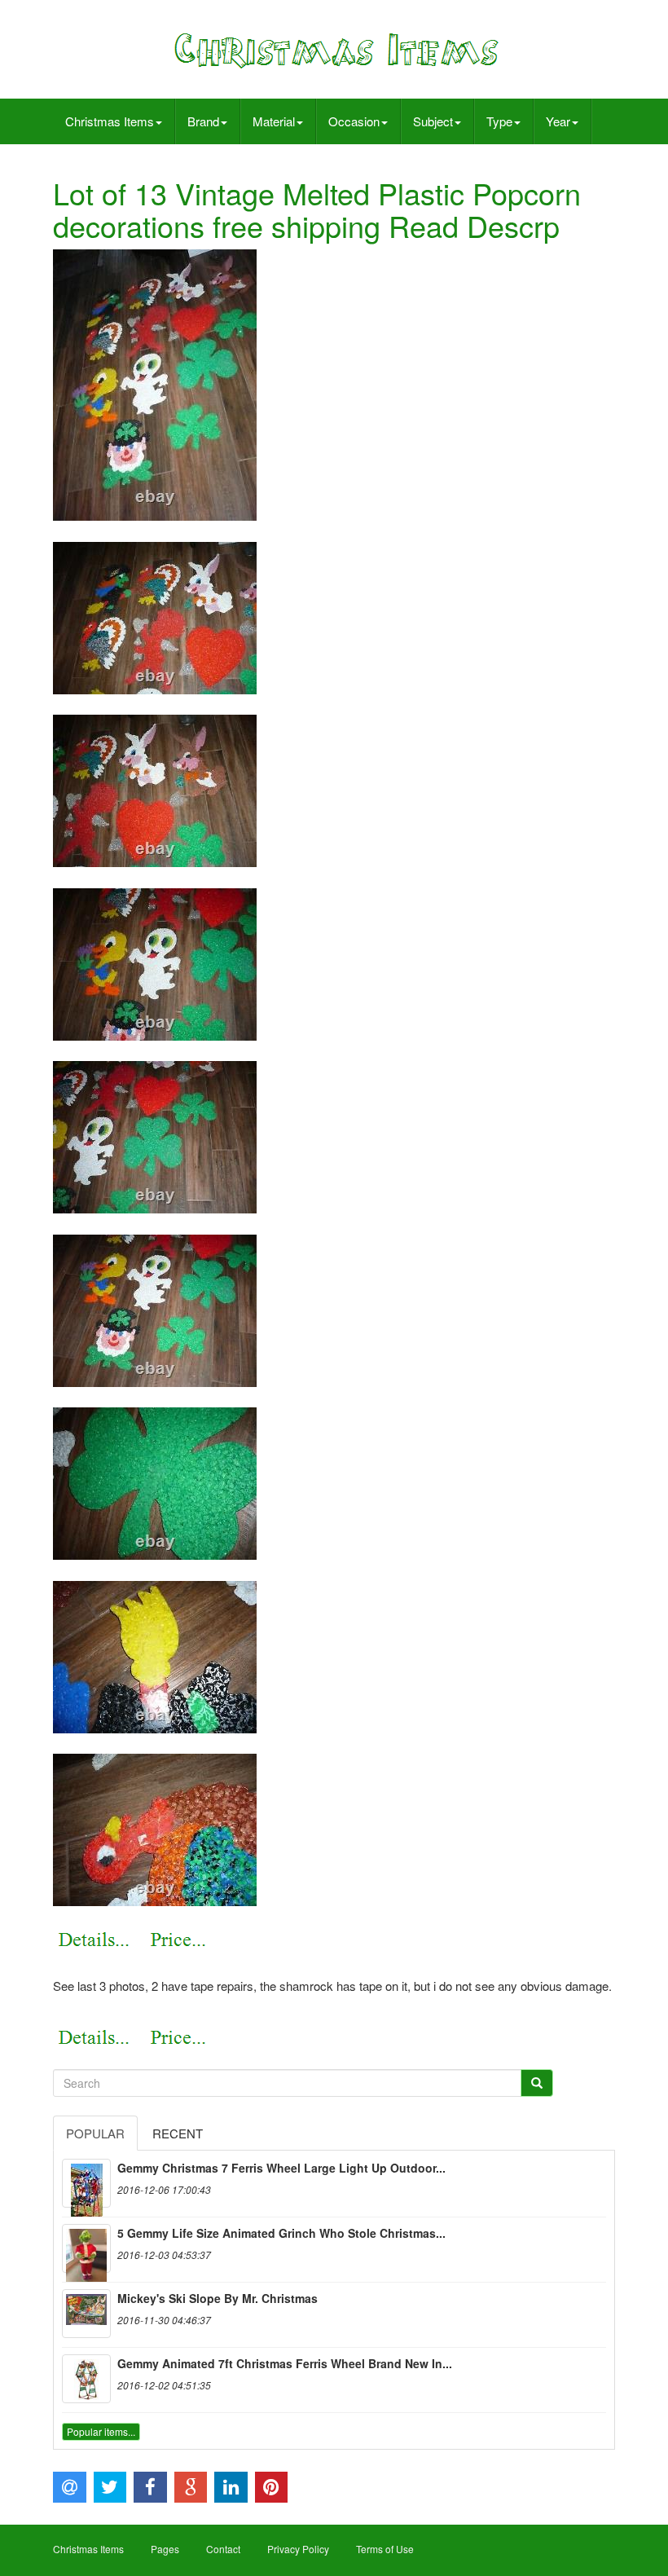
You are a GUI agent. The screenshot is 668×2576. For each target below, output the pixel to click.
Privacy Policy (298, 2549)
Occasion (354, 121)
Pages (165, 2549)
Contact (223, 2549)
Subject (433, 121)
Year (558, 121)
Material (274, 121)
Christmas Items (110, 121)
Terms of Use (385, 2549)
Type (499, 121)
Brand (203, 121)
